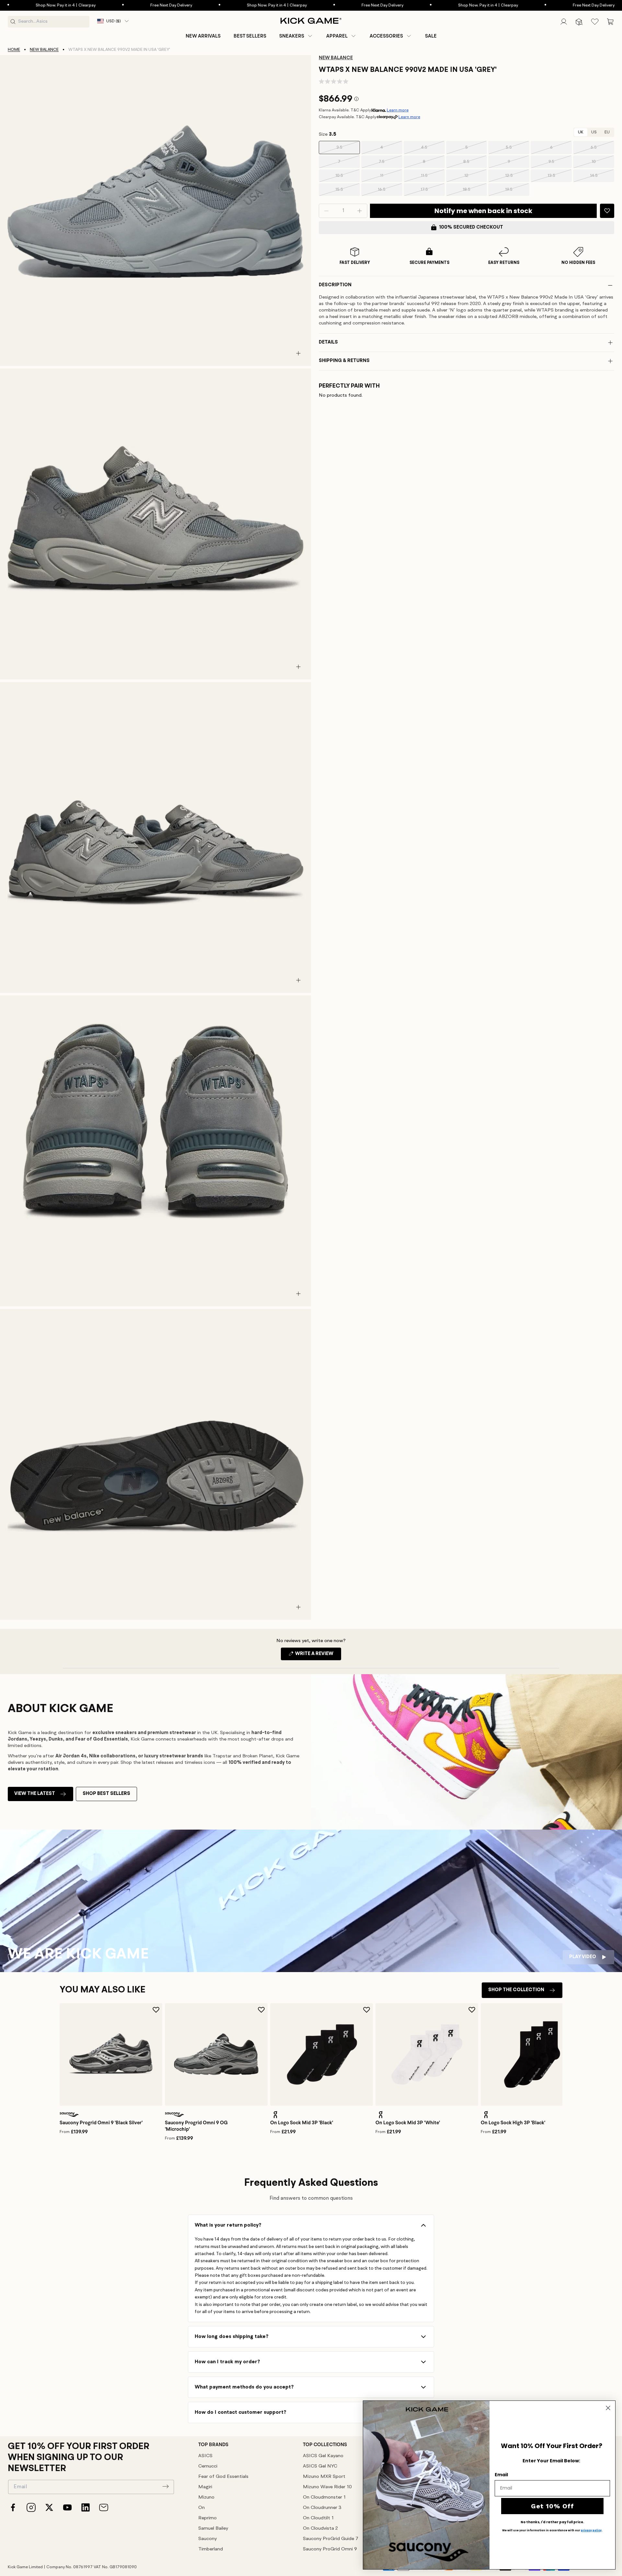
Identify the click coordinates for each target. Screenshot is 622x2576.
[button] (296, 36)
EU (607, 132)
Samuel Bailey (213, 2529)
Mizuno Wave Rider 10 (327, 2487)
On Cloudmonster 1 (324, 2497)
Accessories (386, 36)
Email (501, 2475)
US (594, 132)
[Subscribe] (166, 2486)
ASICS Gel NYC (320, 2466)
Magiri (205, 2487)
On (202, 2508)
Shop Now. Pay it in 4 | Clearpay (183, 5)
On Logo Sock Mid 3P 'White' (408, 2123)
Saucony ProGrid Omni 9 (330, 2549)
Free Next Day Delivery (78, 5)
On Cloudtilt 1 (318, 2518)
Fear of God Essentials (223, 2477)
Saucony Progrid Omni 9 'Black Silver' (101, 2123)
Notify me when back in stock (483, 211)
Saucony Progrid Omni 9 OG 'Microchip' (196, 2126)
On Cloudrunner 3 (322, 2508)
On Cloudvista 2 (320, 2529)
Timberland (211, 2549)
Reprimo (207, 2518)
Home (14, 50)
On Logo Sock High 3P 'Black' (513, 2123)
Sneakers (292, 36)
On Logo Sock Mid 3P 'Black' (302, 2123)
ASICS (205, 2456)
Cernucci (208, 2466)
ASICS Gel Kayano (323, 2456)
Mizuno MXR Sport (324, 2477)
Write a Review (318, 1656)
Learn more (398, 110)
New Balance (44, 50)
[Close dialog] (608, 2408)
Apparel (337, 36)
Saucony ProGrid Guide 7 (331, 2539)
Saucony (207, 2539)
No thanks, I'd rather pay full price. (552, 2522)
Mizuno (206, 2497)
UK (581, 132)
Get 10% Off (553, 2506)
